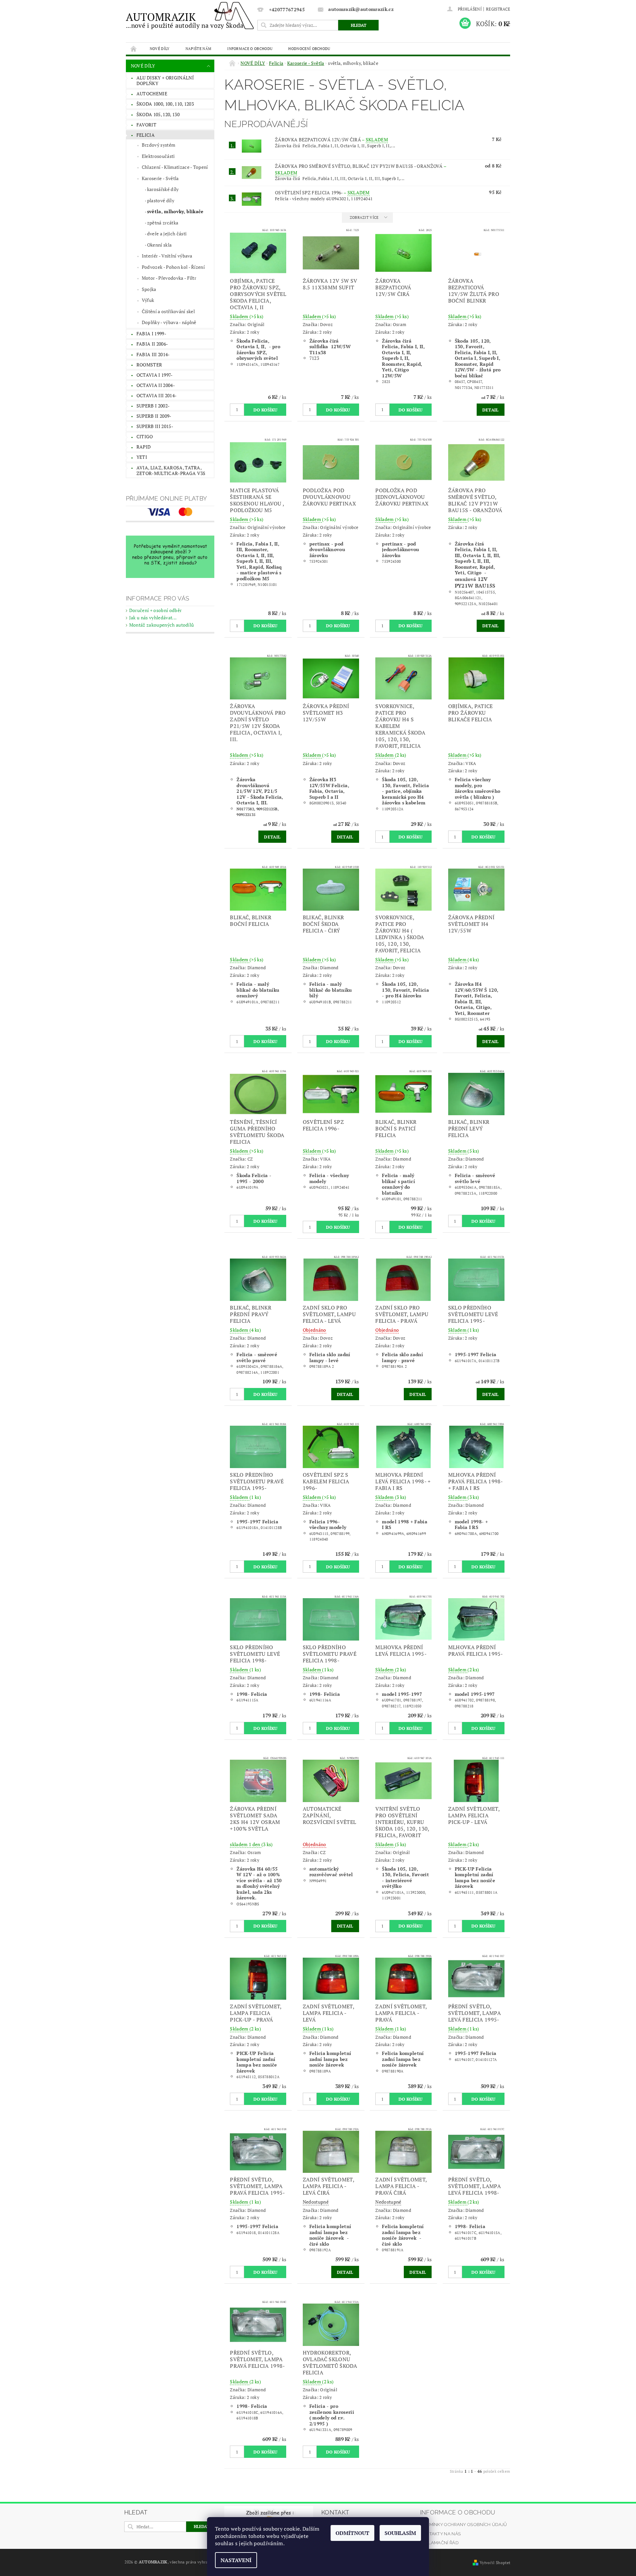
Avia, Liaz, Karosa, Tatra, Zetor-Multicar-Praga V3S (171, 471)
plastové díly (161, 200)
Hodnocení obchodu (309, 48)
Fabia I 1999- (151, 334)
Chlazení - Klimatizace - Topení (175, 167)
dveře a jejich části (167, 234)
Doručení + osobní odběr (155, 610)
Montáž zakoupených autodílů (162, 625)
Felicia (146, 135)
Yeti (142, 457)
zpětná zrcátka (163, 223)
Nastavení (236, 2560)
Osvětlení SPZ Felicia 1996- (322, 192)
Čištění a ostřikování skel (168, 311)
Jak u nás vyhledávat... (153, 618)
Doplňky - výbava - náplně (169, 322)
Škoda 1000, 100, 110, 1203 (165, 104)
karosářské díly (163, 189)
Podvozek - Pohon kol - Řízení (173, 267)
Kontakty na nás (441, 2534)
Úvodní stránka (134, 48)
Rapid (144, 447)
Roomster (149, 365)
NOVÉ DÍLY (160, 48)
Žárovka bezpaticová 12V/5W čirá (331, 140)
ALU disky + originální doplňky (165, 81)
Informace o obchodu (250, 48)
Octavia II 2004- (156, 385)
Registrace (498, 9)
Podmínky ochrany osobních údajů (464, 2525)
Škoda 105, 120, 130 (158, 114)
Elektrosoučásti (158, 156)
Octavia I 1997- (155, 375)
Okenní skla (159, 245)
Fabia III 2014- (153, 354)
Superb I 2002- (153, 406)
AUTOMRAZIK (185, 20)
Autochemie (152, 94)
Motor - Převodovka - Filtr (169, 278)
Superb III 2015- (155, 426)
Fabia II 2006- (152, 344)
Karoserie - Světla (160, 178)
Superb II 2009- (154, 416)
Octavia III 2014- (157, 395)
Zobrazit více (364, 217)
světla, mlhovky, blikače (175, 211)
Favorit (146, 125)
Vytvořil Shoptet (495, 2563)
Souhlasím (400, 2533)
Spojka (149, 289)
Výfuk (148, 300)
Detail (491, 410)
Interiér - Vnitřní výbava (167, 256)
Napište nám (199, 48)
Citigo (145, 436)
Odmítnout (352, 2533)
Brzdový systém (159, 145)
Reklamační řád (439, 2543)
